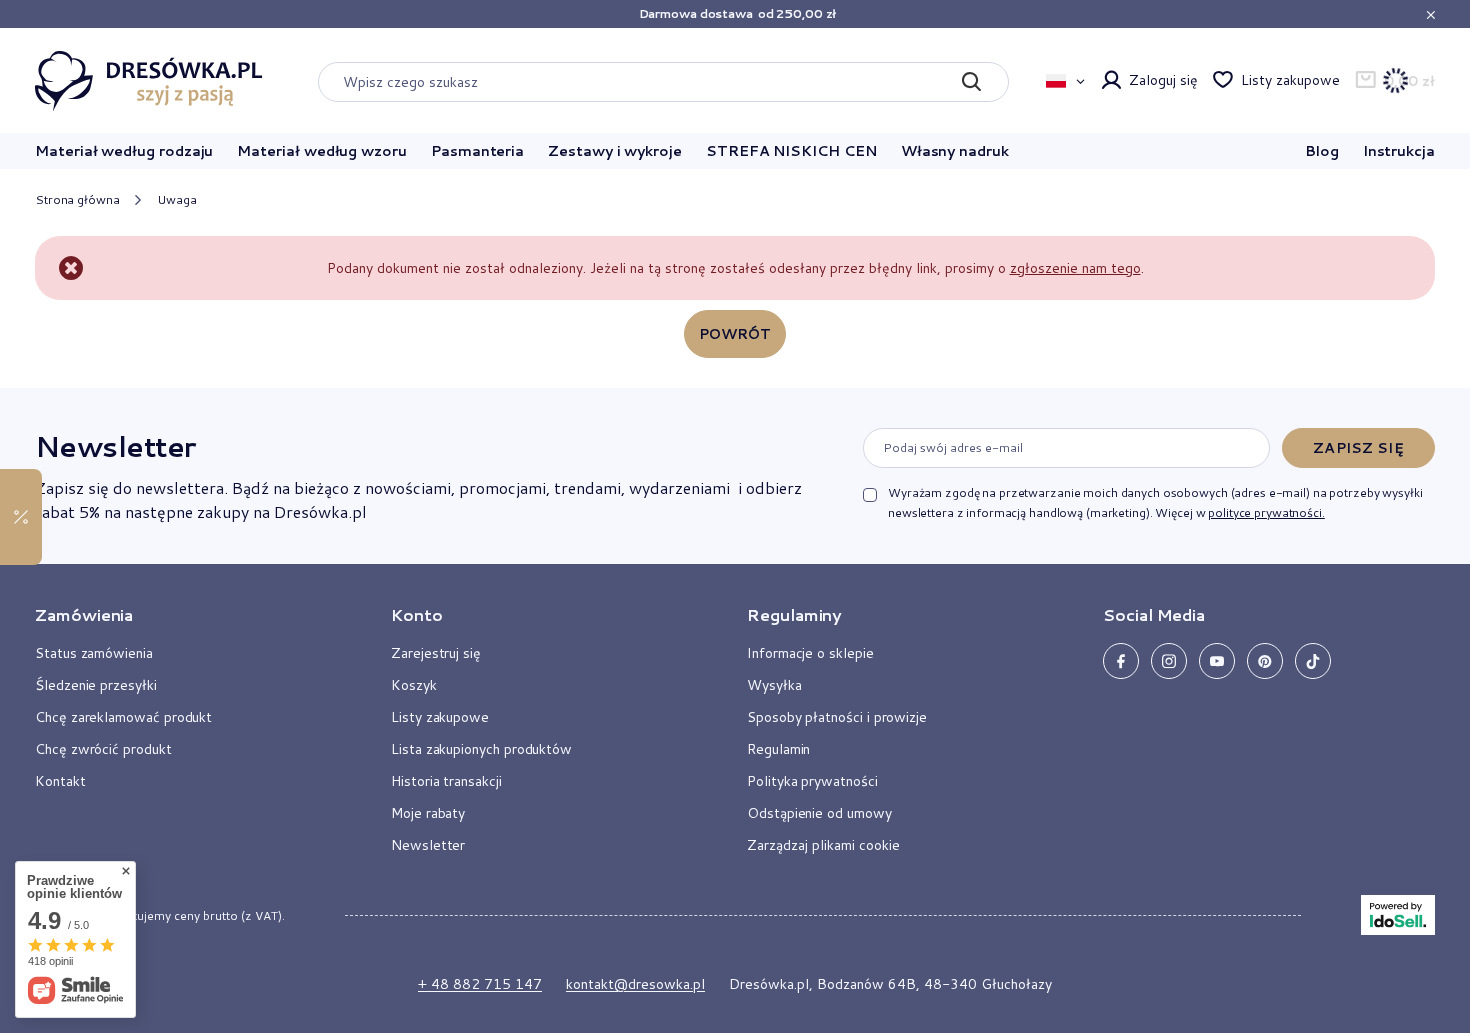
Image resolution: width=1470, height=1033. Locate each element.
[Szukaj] (970, 82)
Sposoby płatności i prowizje (837, 717)
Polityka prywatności (812, 781)
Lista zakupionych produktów (481, 749)
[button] (189, 623)
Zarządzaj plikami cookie (823, 845)
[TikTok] (1313, 661)
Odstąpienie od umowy (819, 813)
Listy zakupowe (1290, 80)
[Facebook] (1121, 661)
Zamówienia (84, 615)
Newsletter (115, 446)
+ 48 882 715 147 (480, 984)
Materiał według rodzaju (124, 151)
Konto (417, 615)
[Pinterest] (1265, 661)
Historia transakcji (446, 781)
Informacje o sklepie (810, 653)
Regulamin (778, 749)
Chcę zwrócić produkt (103, 749)
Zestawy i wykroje (615, 151)
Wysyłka (774, 685)
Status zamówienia (94, 653)
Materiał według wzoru (322, 151)
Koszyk (414, 685)
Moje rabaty (428, 813)
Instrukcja (1399, 151)
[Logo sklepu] (149, 81)
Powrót (735, 334)
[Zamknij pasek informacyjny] (1430, 14)
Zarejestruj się (436, 653)
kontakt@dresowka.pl (635, 984)
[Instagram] (1169, 661)
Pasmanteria (477, 151)
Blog (1322, 151)
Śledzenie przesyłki (96, 685)
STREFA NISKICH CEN (791, 151)
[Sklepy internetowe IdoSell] (1398, 915)
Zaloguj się (1163, 80)
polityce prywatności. (1266, 512)
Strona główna (77, 199)
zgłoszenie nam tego (1075, 268)
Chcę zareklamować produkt (123, 717)
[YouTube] (1217, 661)
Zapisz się (1358, 448)
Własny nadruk (955, 151)
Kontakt (60, 781)
